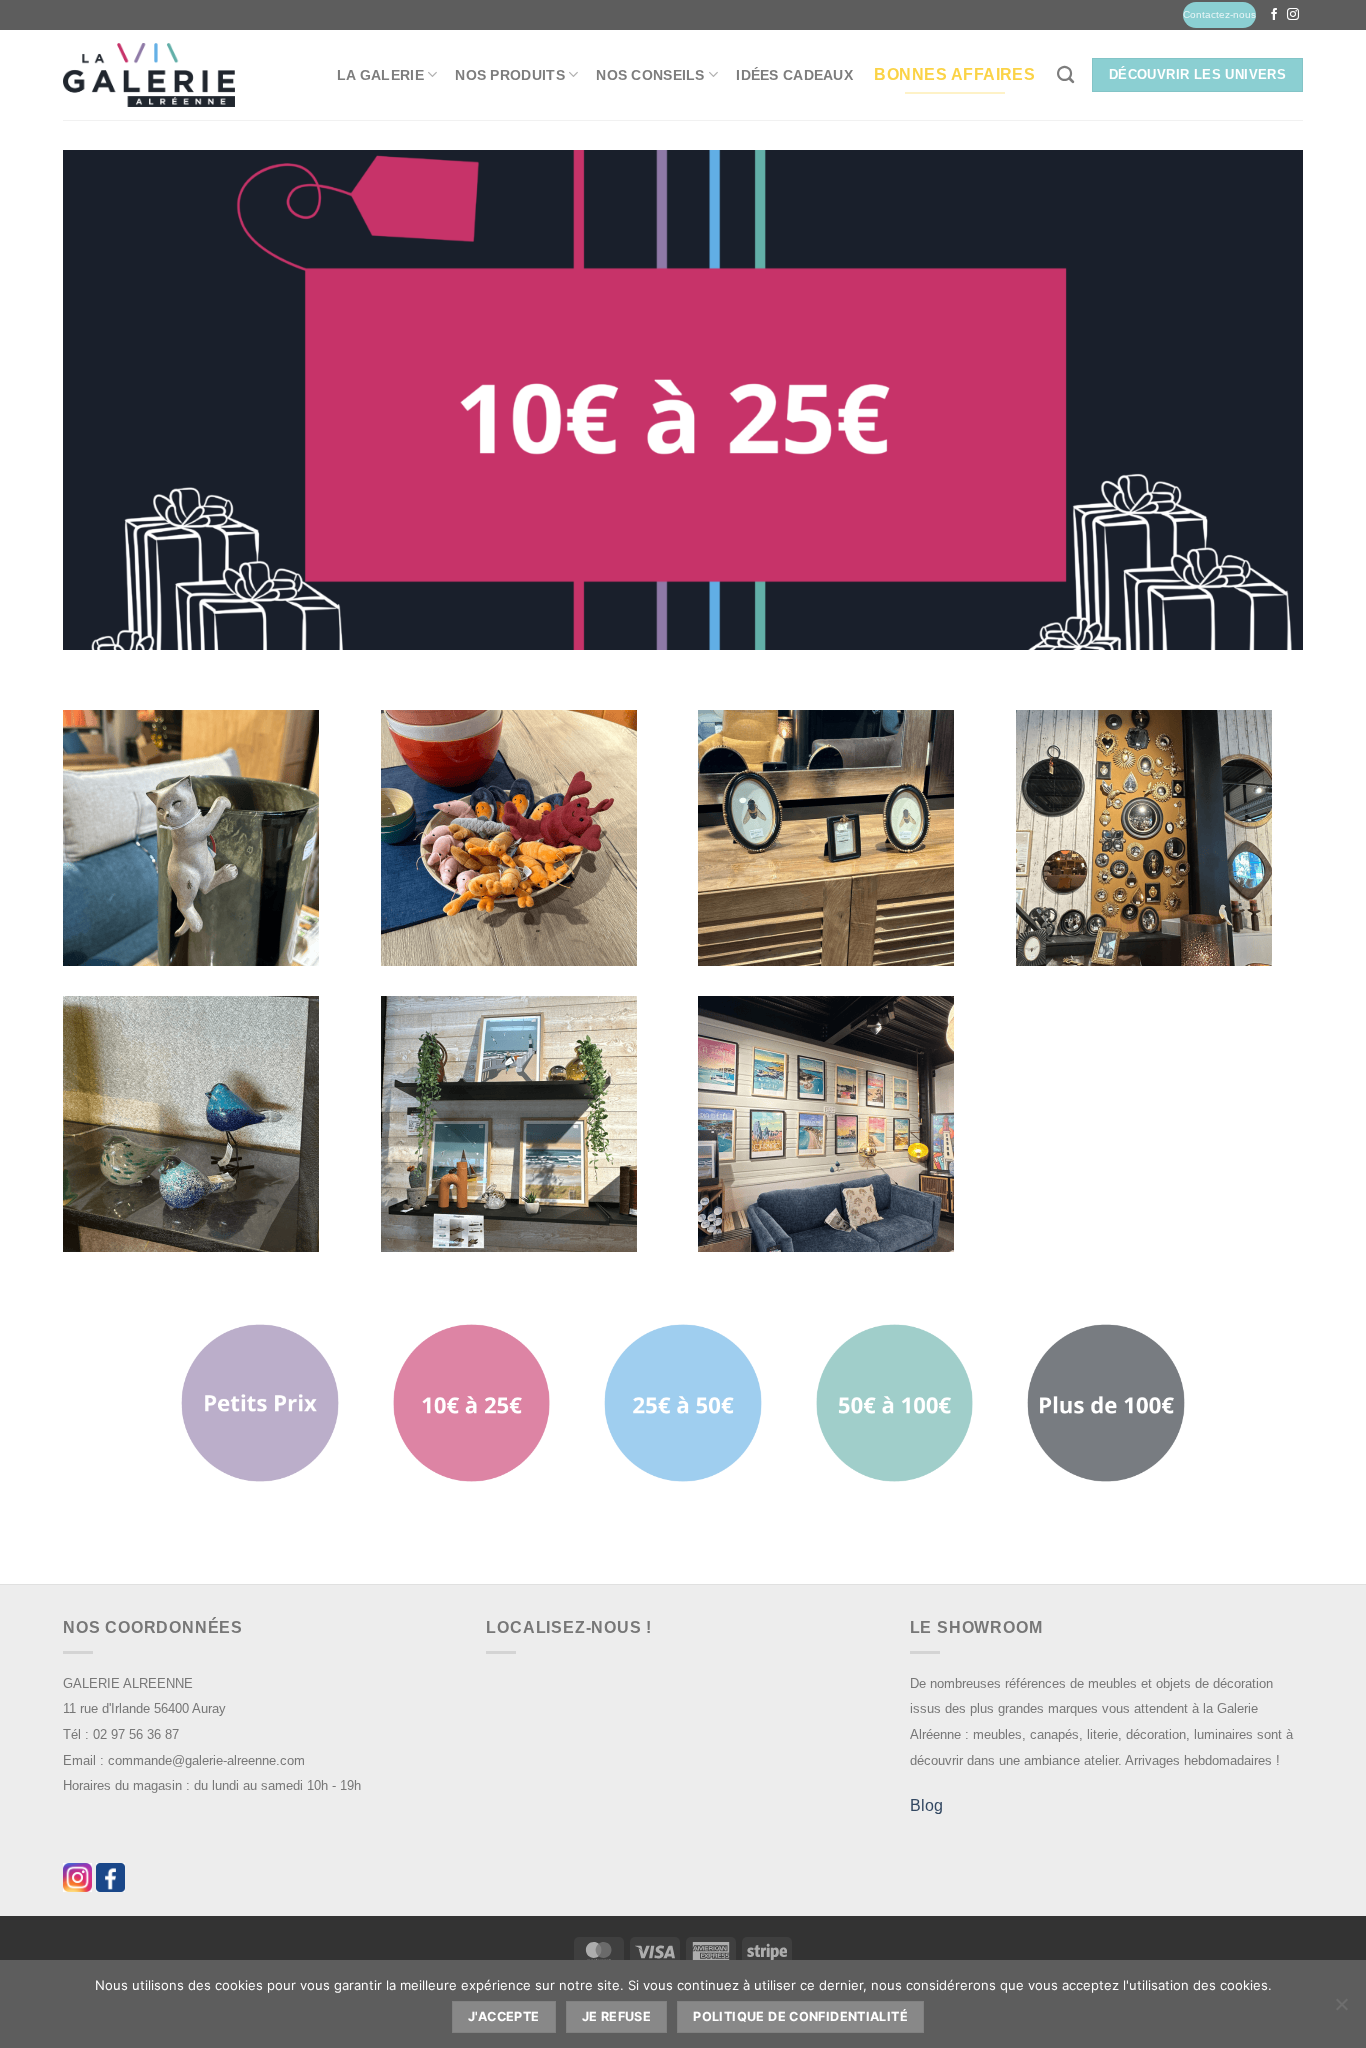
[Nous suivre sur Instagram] (1293, 15)
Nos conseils (650, 75)
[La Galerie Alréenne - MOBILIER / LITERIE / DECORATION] (149, 75)
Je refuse (616, 2016)
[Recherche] (1065, 75)
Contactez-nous (1219, 14)
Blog (926, 1805)
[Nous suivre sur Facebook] (1274, 15)
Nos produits (509, 75)
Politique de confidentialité (800, 2016)
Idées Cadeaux (794, 75)
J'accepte (503, 2016)
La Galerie (380, 75)
